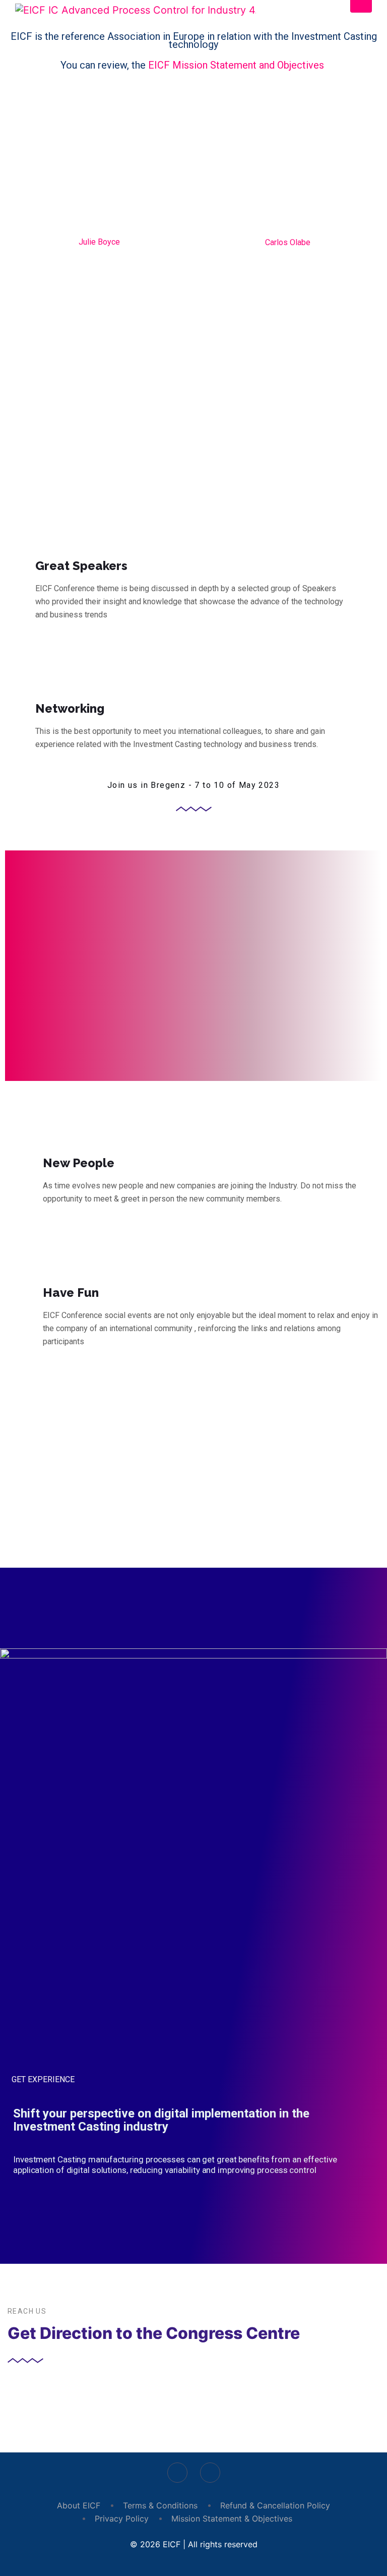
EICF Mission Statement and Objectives (237, 65)
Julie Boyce (99, 242)
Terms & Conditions (160, 2505)
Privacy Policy (122, 2518)
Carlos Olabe (288, 242)
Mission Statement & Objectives (232, 2518)
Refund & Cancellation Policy (275, 2505)
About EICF (79, 2505)
